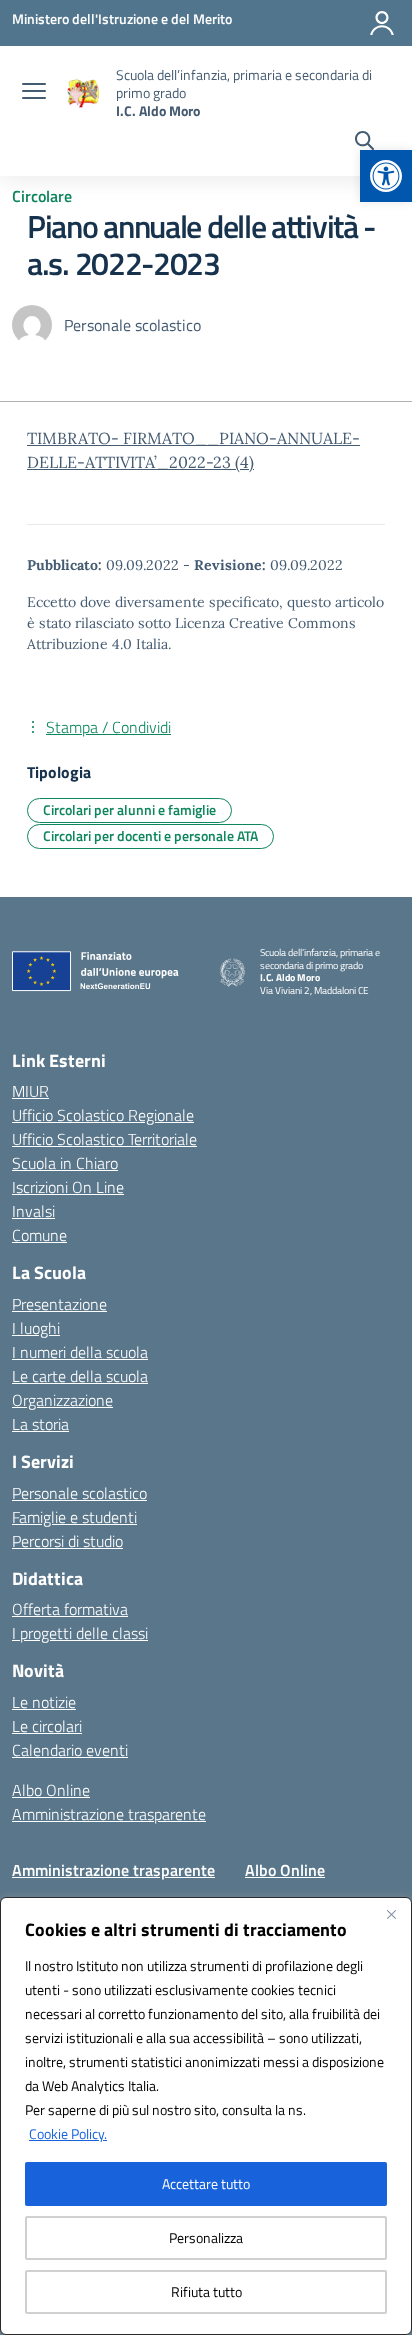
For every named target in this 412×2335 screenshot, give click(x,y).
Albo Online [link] (51, 1790)
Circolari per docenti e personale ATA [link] (150, 835)
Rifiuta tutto (206, 2291)
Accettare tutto (206, 2183)
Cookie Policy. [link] (68, 2133)
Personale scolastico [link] (79, 1493)
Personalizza (206, 2237)
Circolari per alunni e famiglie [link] (129, 809)
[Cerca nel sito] (364, 143)
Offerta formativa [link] (70, 1609)
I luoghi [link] (36, 1328)
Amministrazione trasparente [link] (109, 1814)
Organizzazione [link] (62, 1400)
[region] (206, 2116)
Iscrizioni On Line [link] (68, 1187)
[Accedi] (382, 23)
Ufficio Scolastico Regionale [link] (103, 1115)
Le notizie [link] (44, 1702)
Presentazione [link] (59, 1304)
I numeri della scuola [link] (80, 1352)
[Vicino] (391, 1914)
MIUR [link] (30, 1091)
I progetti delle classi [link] (80, 1633)
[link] (386, 176)
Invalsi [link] (33, 1211)
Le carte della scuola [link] (80, 1376)
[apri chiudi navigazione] (34, 93)
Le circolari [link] (47, 1726)
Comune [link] (39, 1235)
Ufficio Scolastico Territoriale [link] (104, 1139)
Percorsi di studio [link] (67, 1541)
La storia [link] (40, 1424)
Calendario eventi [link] (70, 1750)
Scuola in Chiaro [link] (65, 1163)
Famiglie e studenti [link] (74, 1517)
